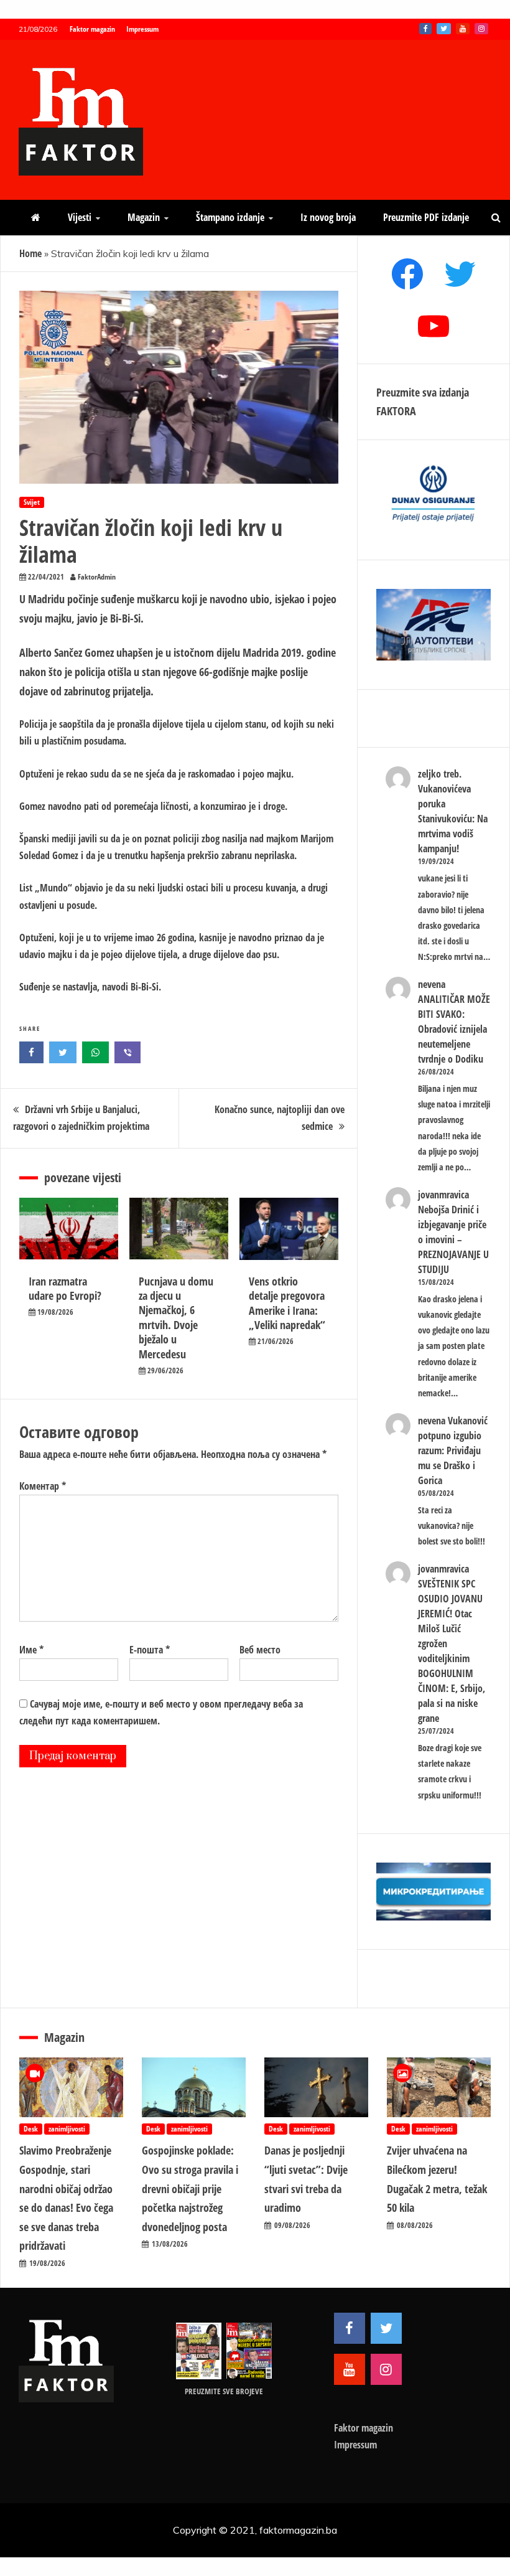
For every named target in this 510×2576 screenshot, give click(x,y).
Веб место (260, 1650)
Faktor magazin (92, 29)
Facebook (425, 29)
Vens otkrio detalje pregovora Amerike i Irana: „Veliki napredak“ (287, 1303)
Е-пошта (150, 1650)
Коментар (43, 1486)
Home (30, 253)
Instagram (481, 29)
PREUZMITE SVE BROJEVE (224, 2391)
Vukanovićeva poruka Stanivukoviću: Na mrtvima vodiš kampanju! (453, 819)
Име (31, 1650)
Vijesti (80, 217)
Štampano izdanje (230, 217)
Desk (31, 2129)
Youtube (463, 29)
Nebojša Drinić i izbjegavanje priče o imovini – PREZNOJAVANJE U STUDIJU (453, 1239)
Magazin (144, 217)
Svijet (32, 502)
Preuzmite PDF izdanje (426, 217)
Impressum (142, 29)
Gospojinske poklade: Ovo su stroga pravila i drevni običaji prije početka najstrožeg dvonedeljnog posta (190, 2188)
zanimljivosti (67, 2129)
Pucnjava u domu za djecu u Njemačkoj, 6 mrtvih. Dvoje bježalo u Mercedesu (176, 1318)
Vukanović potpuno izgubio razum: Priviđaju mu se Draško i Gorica (453, 1450)
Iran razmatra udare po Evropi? (65, 1288)
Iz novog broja (328, 217)
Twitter (444, 29)
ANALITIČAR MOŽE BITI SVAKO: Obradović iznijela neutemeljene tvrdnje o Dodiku (454, 1029)
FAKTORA (396, 411)
